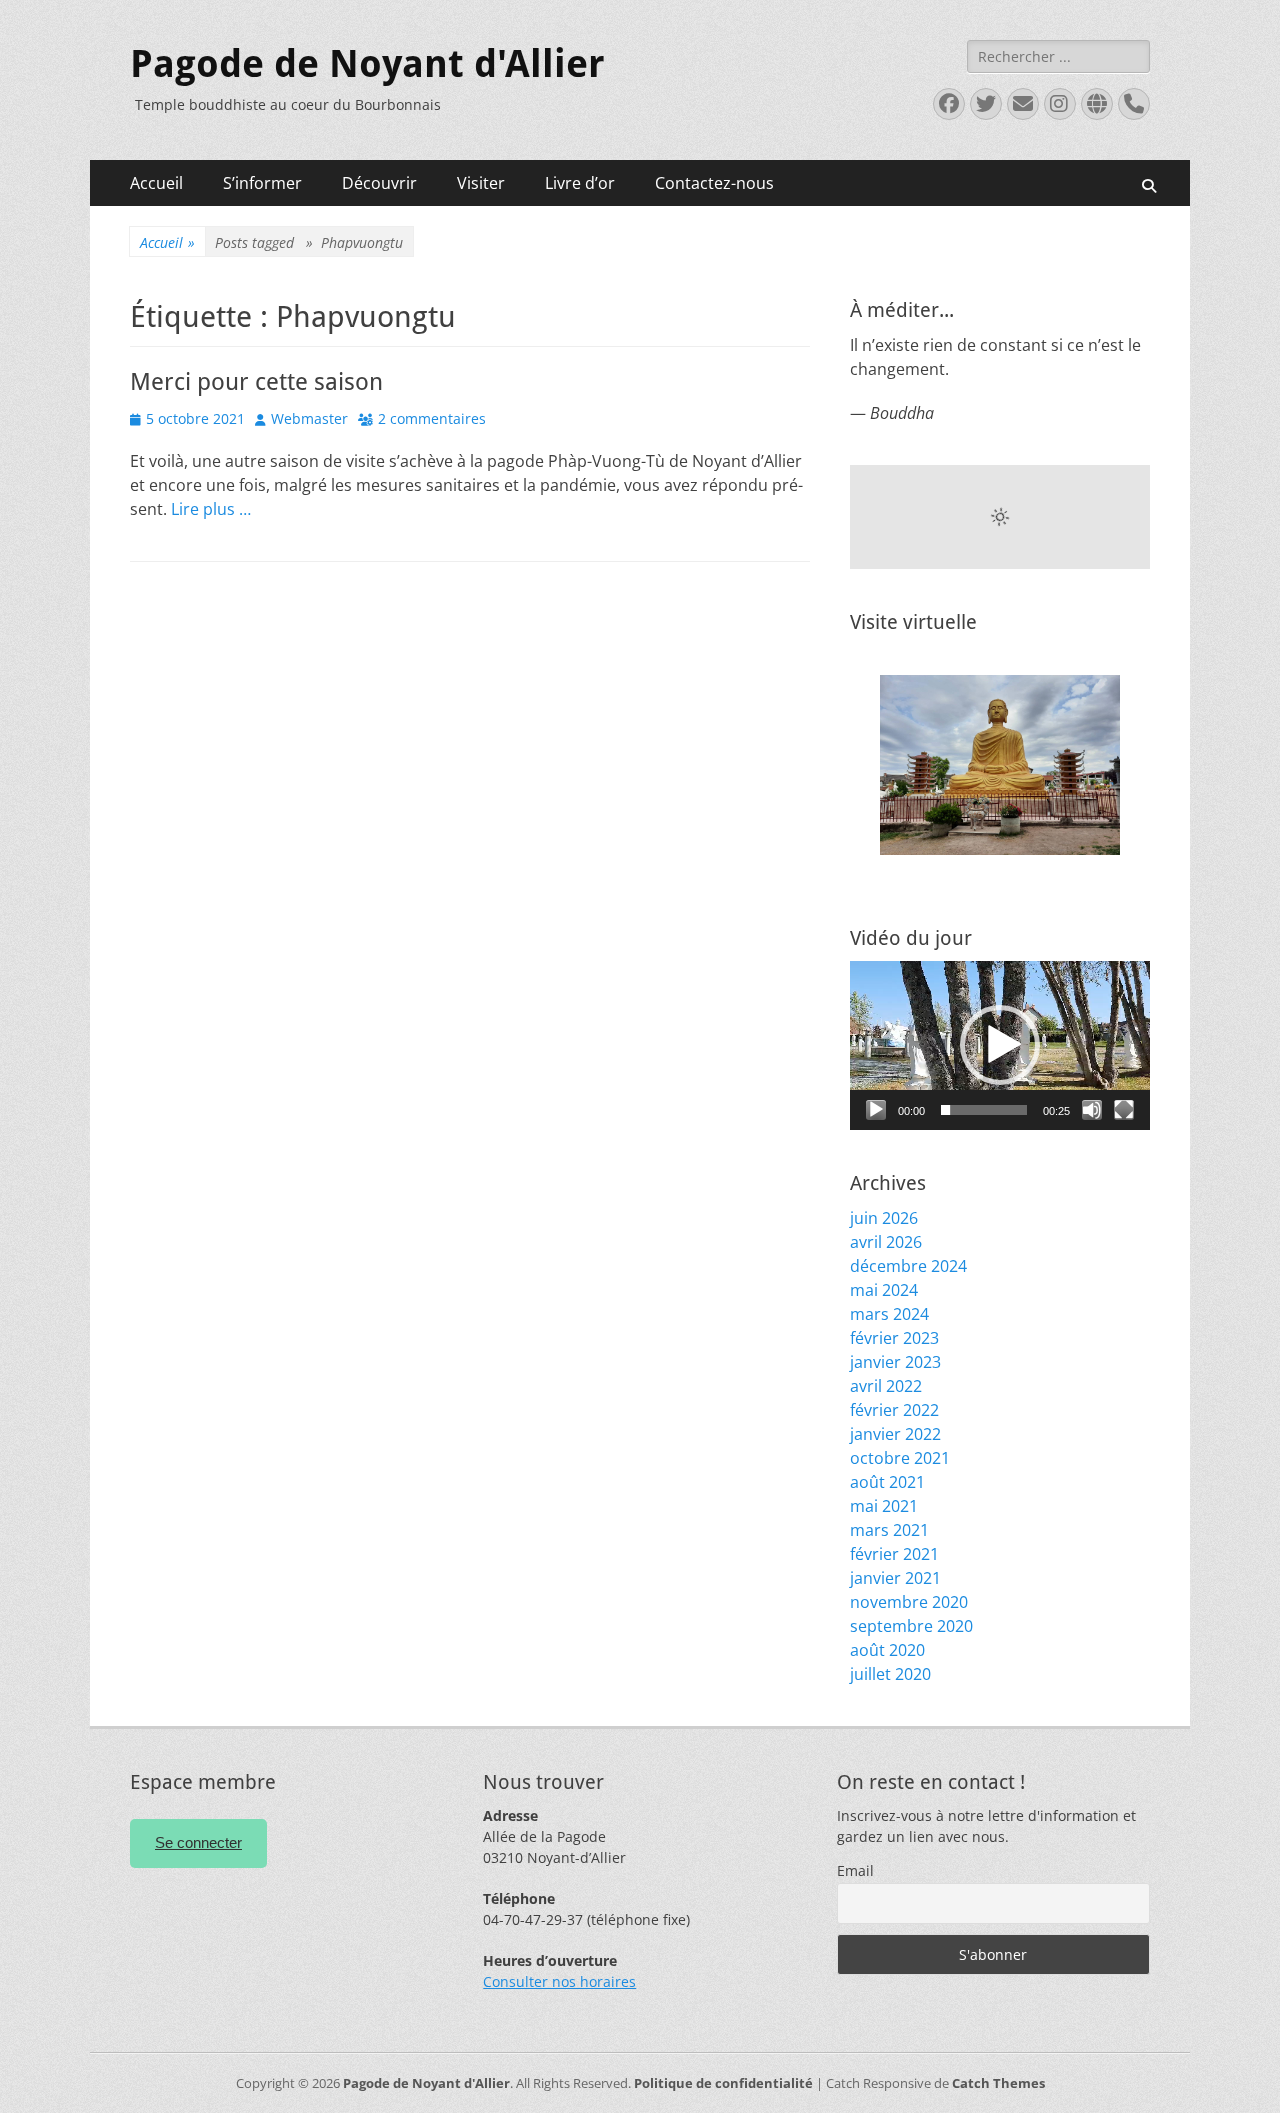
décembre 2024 (908, 1266)
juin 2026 (884, 1218)
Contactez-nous (714, 183)
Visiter (481, 183)
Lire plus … (211, 509)
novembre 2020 (909, 1602)
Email (855, 1870)
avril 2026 (886, 1242)
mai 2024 (884, 1290)
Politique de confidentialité (723, 2083)
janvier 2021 (895, 1578)
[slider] (984, 1110)
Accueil (156, 183)
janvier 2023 (895, 1362)
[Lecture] (876, 1110)
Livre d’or (580, 183)
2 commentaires (432, 418)
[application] (1000, 1045)
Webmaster (309, 418)
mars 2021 (889, 1530)
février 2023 (894, 1338)
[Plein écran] (1124, 1110)
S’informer (262, 183)
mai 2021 (884, 1506)
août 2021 (887, 1482)
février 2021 (894, 1554)
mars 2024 (889, 1314)
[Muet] (1092, 1110)
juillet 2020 (890, 1674)
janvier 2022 (895, 1434)
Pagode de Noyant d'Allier (367, 64)
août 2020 (887, 1650)
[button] (1000, 1045)
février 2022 (894, 1410)
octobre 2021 (900, 1458)
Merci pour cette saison (256, 382)
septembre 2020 (911, 1626)
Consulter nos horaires (559, 1981)
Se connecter (198, 1842)
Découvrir (379, 183)
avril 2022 (886, 1386)
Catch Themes (998, 2083)
